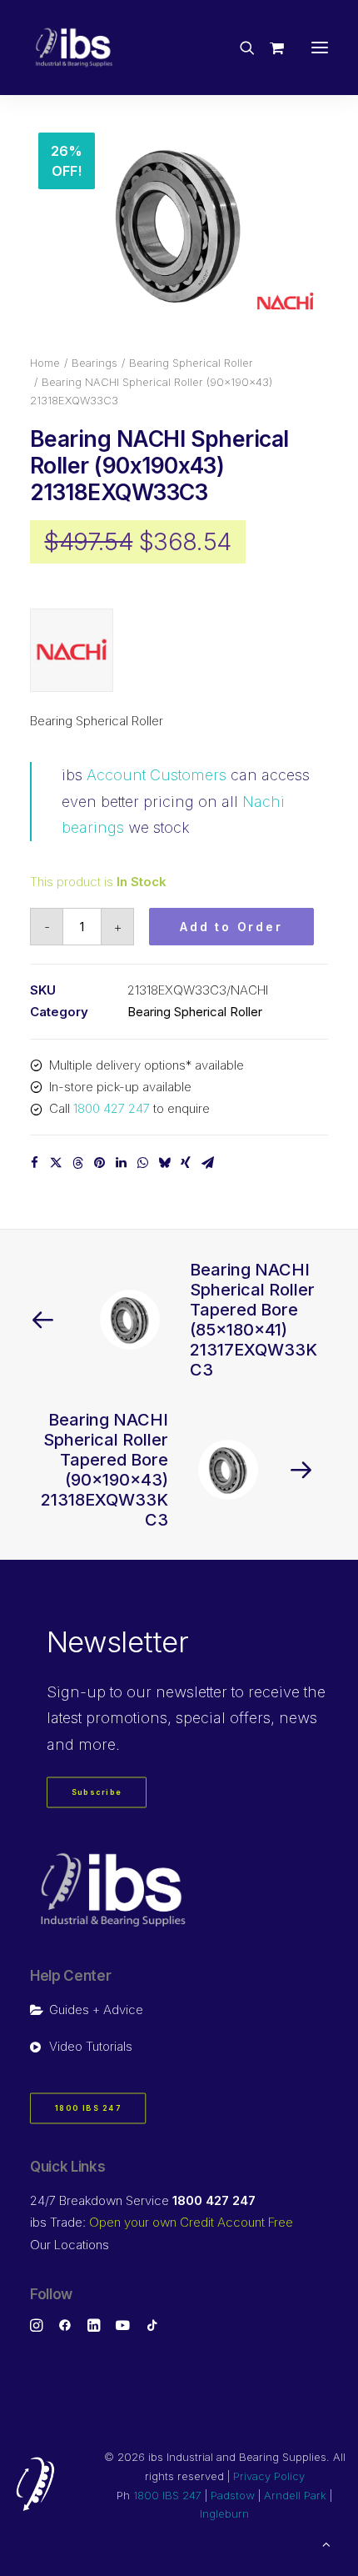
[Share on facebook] (34, 1163)
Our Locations (70, 2245)
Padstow (233, 2495)
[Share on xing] (186, 1163)
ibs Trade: (162, 2222)
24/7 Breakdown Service (143, 2200)
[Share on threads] (77, 1163)
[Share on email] (207, 1163)
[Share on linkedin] (121, 1163)
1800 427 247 (112, 1108)
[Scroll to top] (326, 2543)
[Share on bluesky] (164, 1163)
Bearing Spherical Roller (191, 363)
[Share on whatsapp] (142, 1163)
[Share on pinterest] (99, 1163)
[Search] (240, 48)
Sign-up (76, 1692)
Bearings (94, 363)
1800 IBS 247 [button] (88, 2108)
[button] (320, 48)
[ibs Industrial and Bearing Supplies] (74, 48)
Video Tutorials (91, 2046)
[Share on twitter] (56, 1163)
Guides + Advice (96, 2010)
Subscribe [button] (97, 1793)
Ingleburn (224, 2513)
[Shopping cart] (269, 48)
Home (45, 363)
